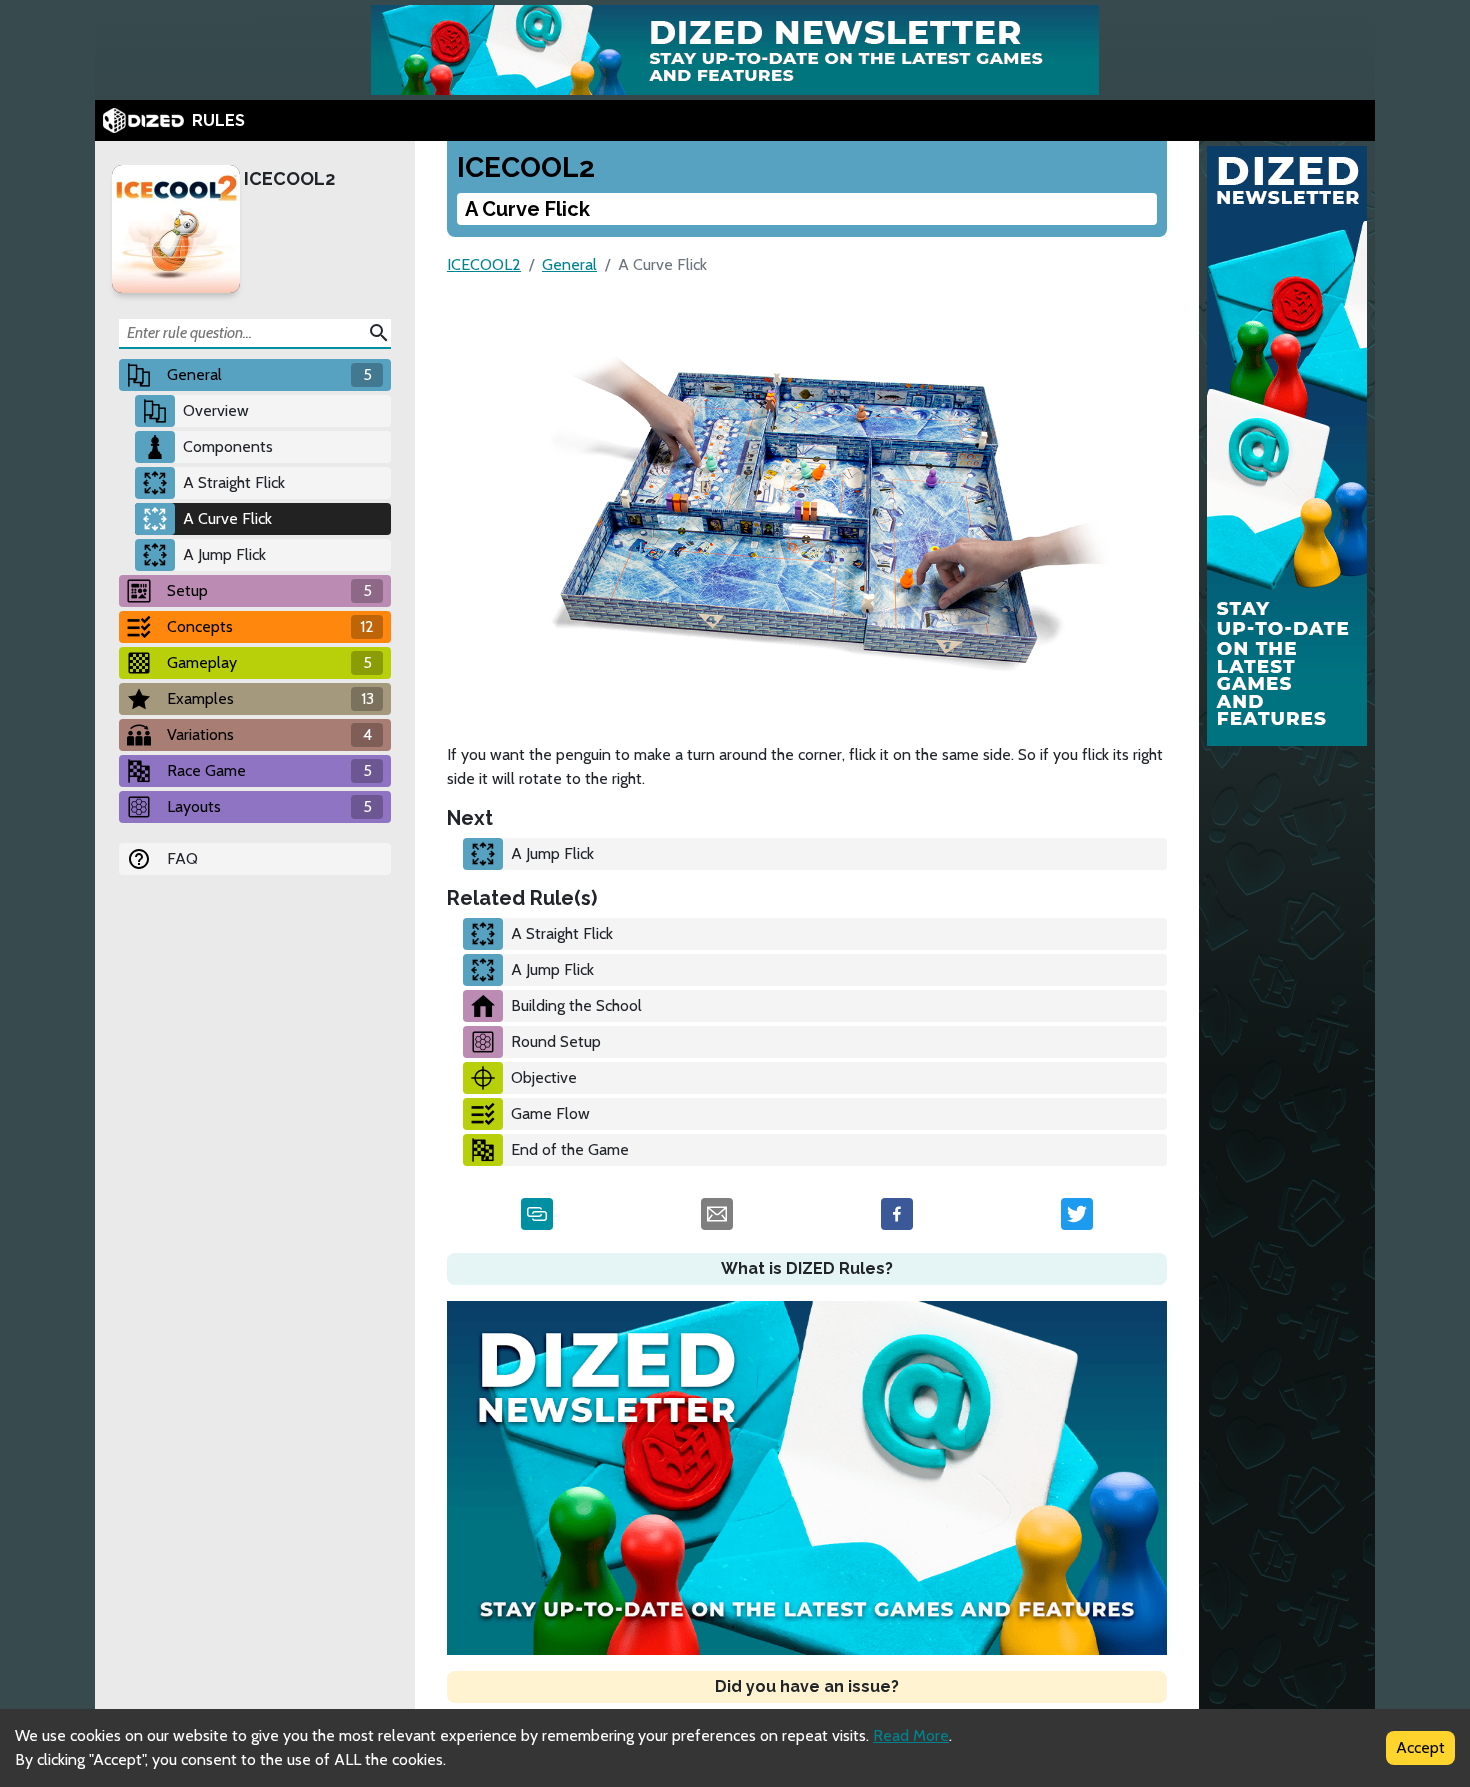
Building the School (576, 1005)
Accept (1420, 1747)
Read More (911, 1735)
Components (228, 446)
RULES (218, 120)
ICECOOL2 (289, 178)
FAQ (182, 858)
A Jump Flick (224, 554)
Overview (216, 410)
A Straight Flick (234, 482)
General (569, 264)
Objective (544, 1077)
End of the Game (570, 1149)
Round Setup (556, 1041)
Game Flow (550, 1113)
